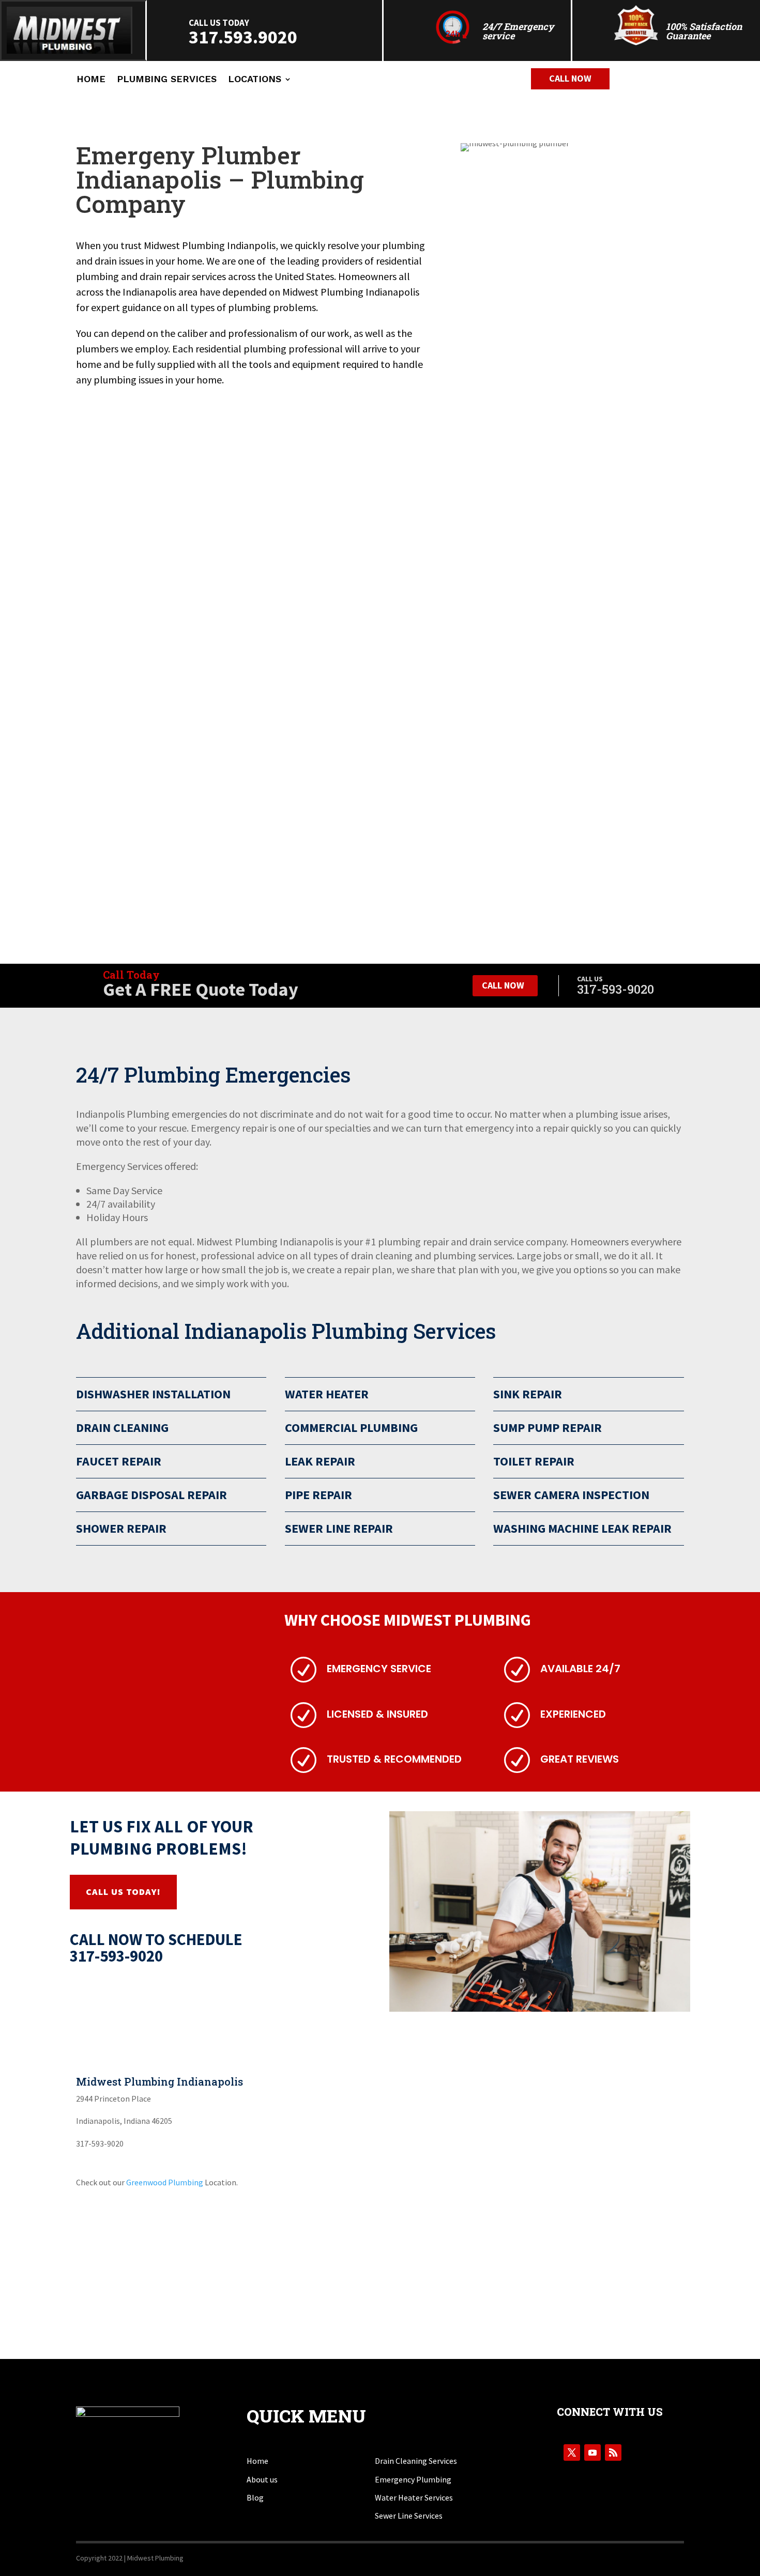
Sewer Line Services (409, 2516)
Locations (255, 80)
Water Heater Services (414, 2497)
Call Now (570, 78)
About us (262, 2479)
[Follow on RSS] (613, 2452)
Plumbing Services (167, 80)
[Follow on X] (572, 2452)
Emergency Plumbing (413, 2479)
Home (91, 80)
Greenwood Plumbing (165, 2182)
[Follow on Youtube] (592, 2452)
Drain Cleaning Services (416, 2461)
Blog (255, 2497)
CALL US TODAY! (123, 1892)
